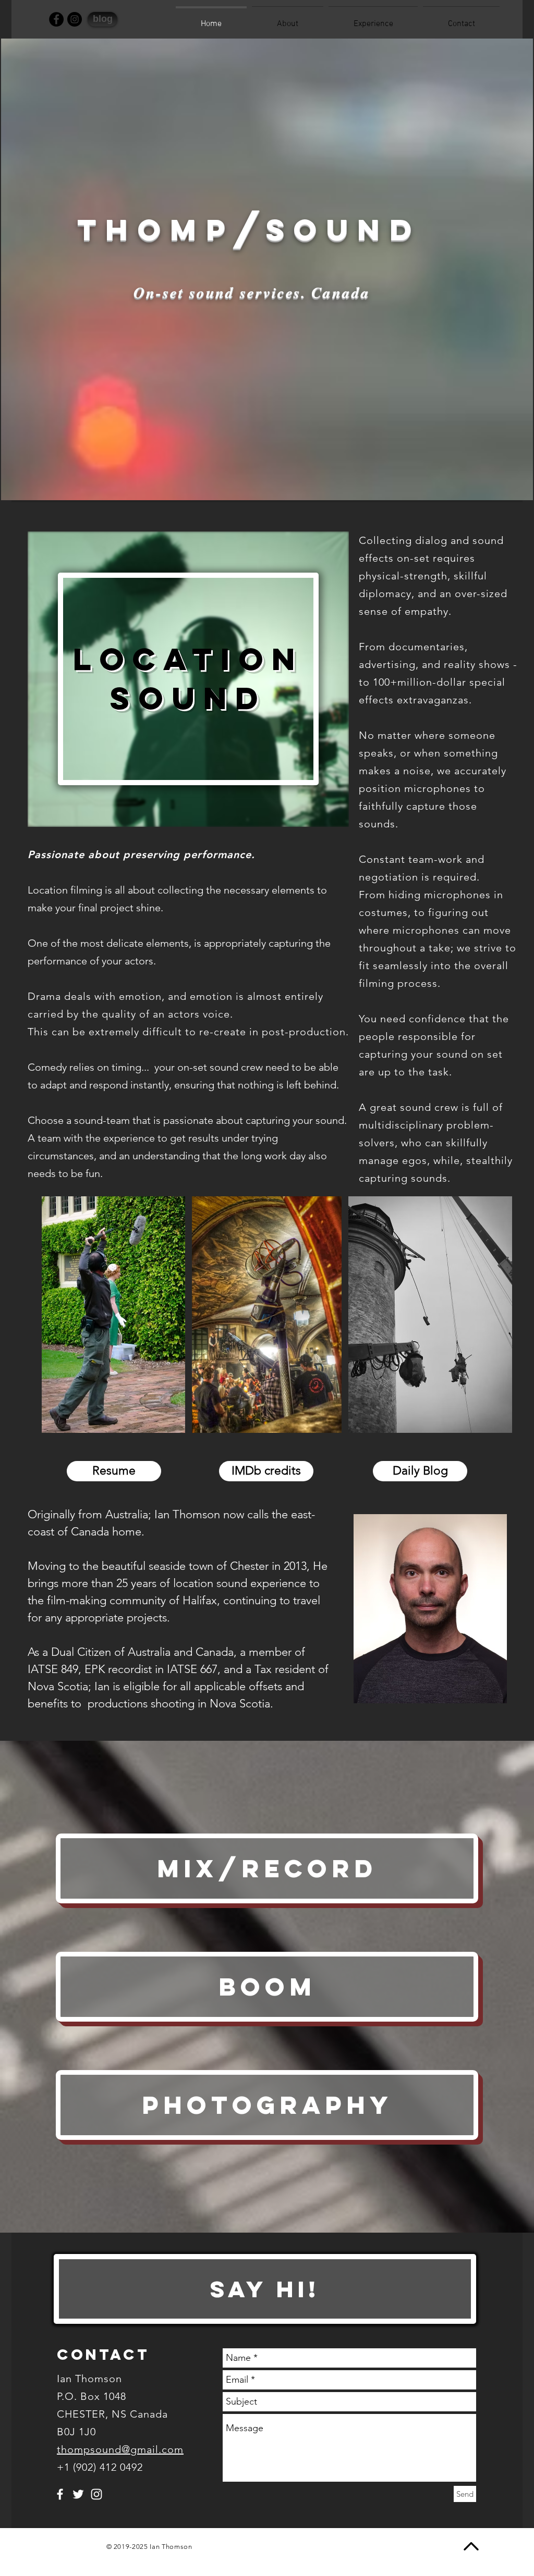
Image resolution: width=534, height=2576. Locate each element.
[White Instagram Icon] (96, 2494)
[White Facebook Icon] (60, 2494)
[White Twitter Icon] (78, 2494)
